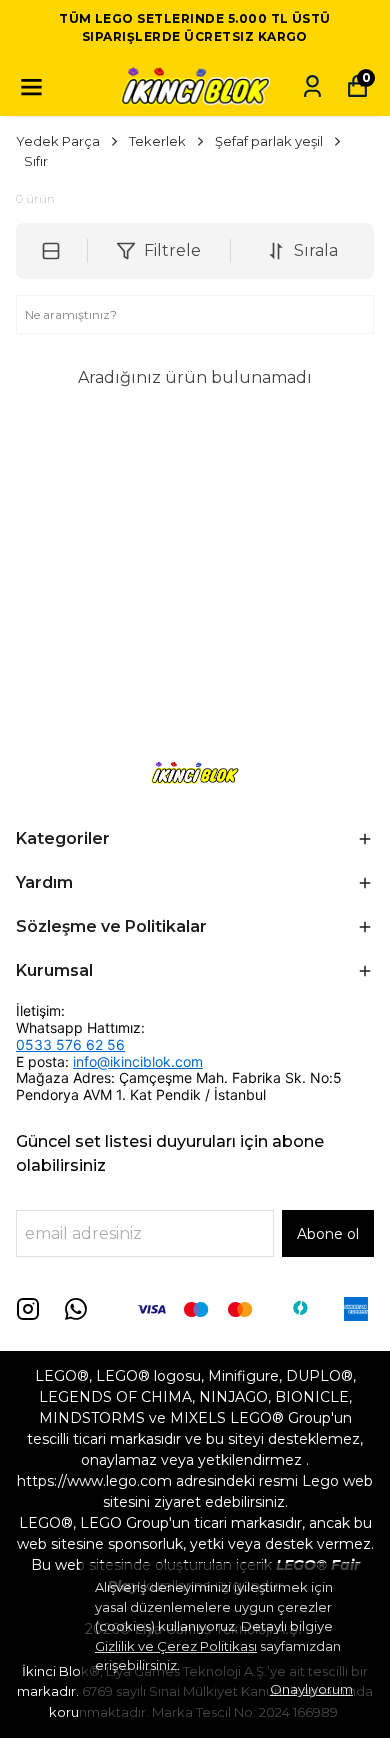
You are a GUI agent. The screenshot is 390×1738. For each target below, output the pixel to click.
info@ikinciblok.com (138, 1061)
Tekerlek (157, 141)
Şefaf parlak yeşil (269, 141)
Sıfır (36, 161)
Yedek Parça (58, 141)
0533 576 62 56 (70, 1044)
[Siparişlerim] (312, 86)
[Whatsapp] (76, 1309)
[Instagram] (28, 1309)
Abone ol (328, 1234)
